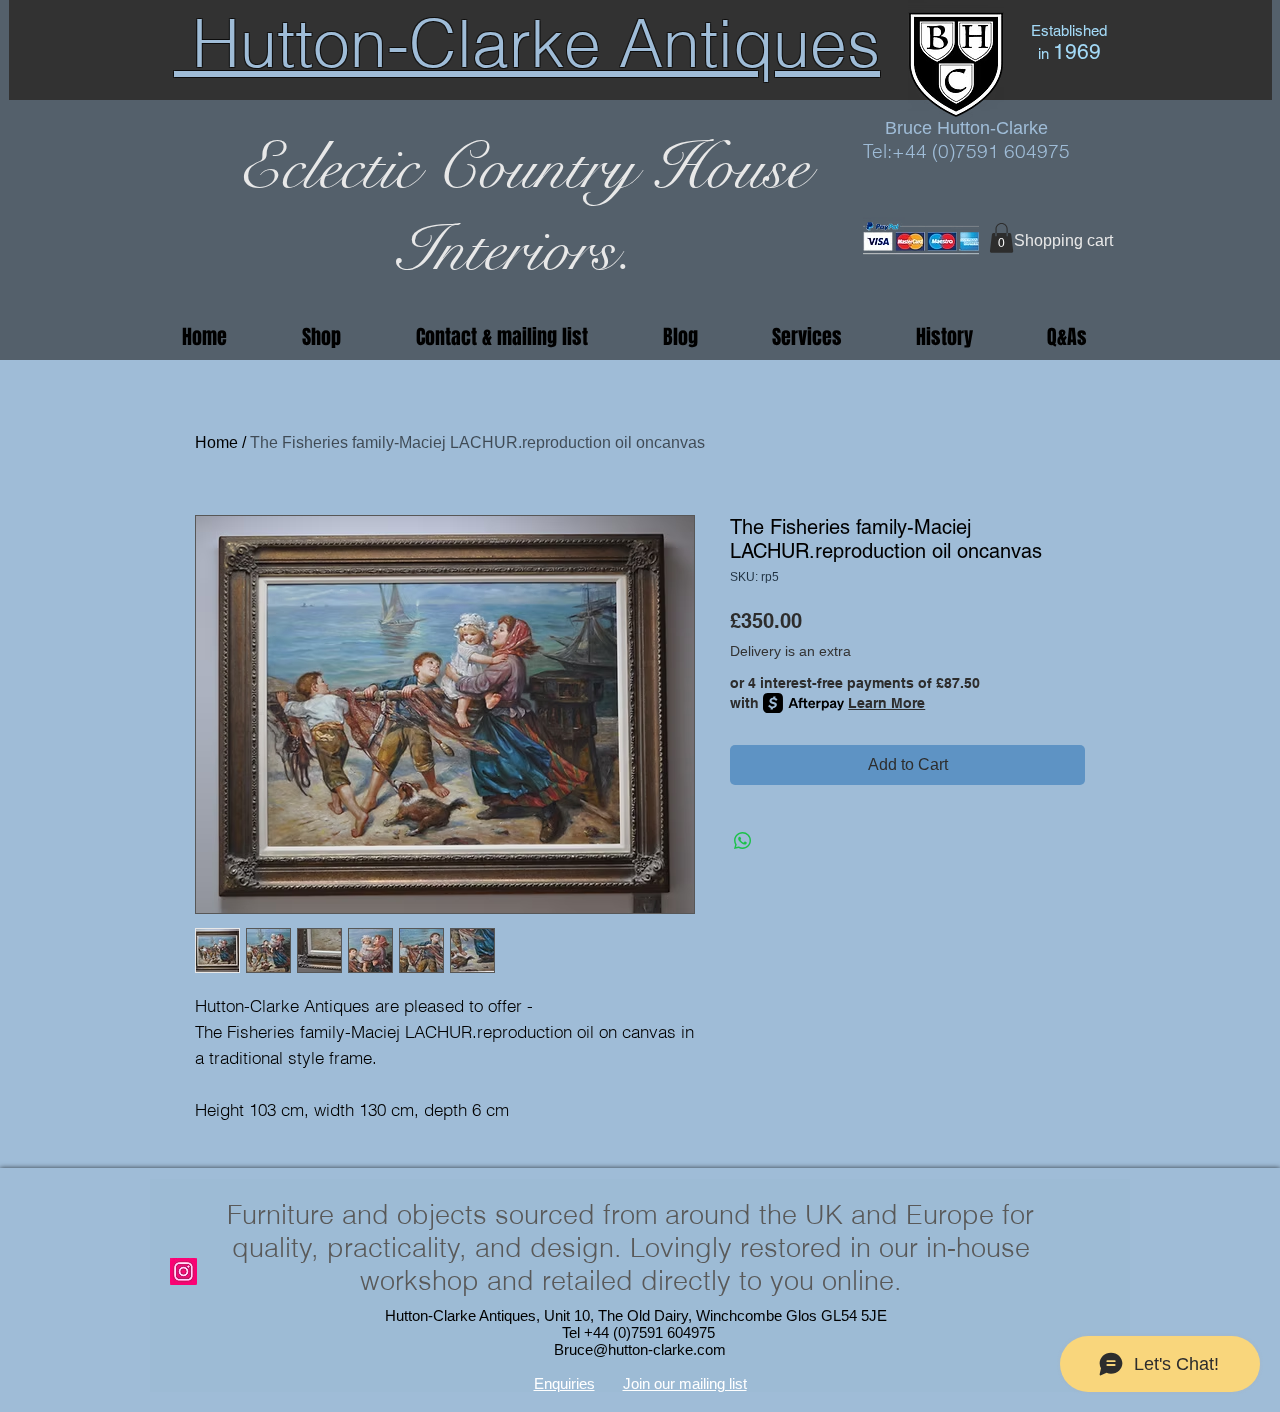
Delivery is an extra (790, 651)
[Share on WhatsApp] (743, 841)
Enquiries (564, 1383)
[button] (1001, 238)
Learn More (886, 703)
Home (216, 442)
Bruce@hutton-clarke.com (640, 1349)
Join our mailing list (685, 1383)
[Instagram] (183, 1271)
